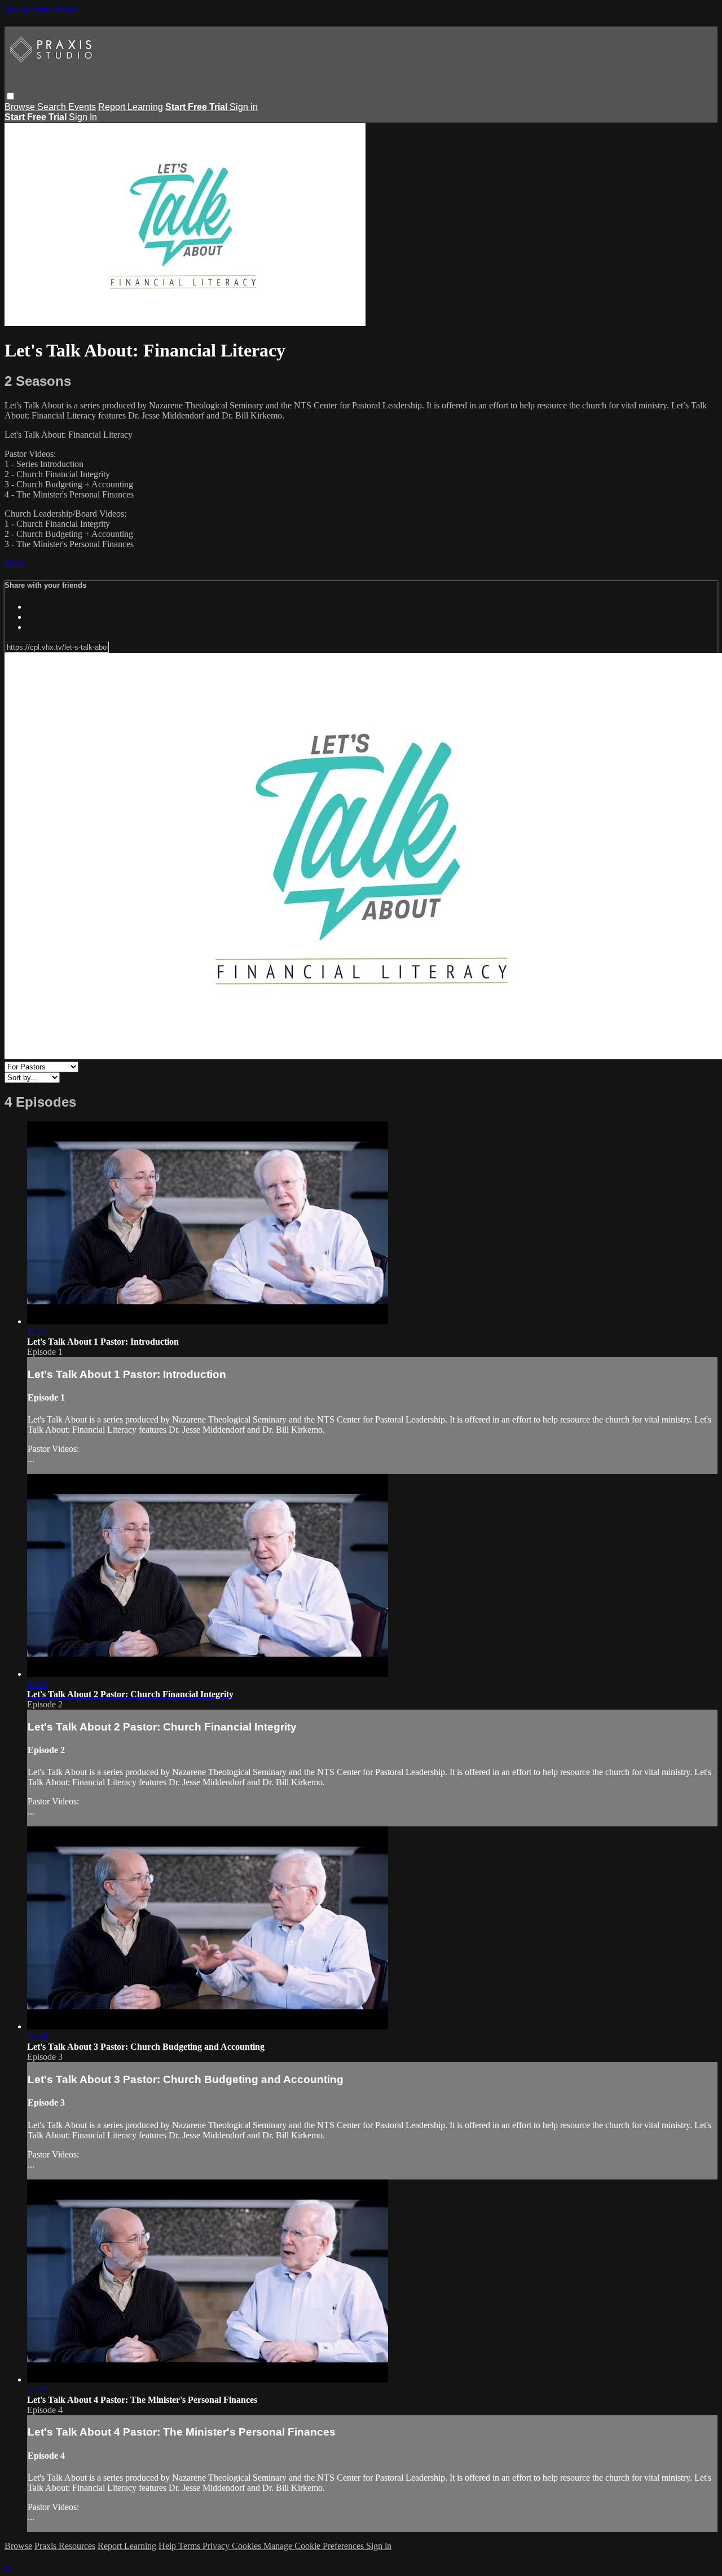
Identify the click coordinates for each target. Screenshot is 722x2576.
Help (168, 2546)
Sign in (244, 107)
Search (53, 107)
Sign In (83, 117)
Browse (21, 107)
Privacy (217, 2546)
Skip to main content (41, 9)
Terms (190, 2546)
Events (82, 107)
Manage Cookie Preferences (315, 2546)
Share (15, 563)
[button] (10, 96)
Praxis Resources (65, 2546)
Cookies (248, 2546)
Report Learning (131, 107)
